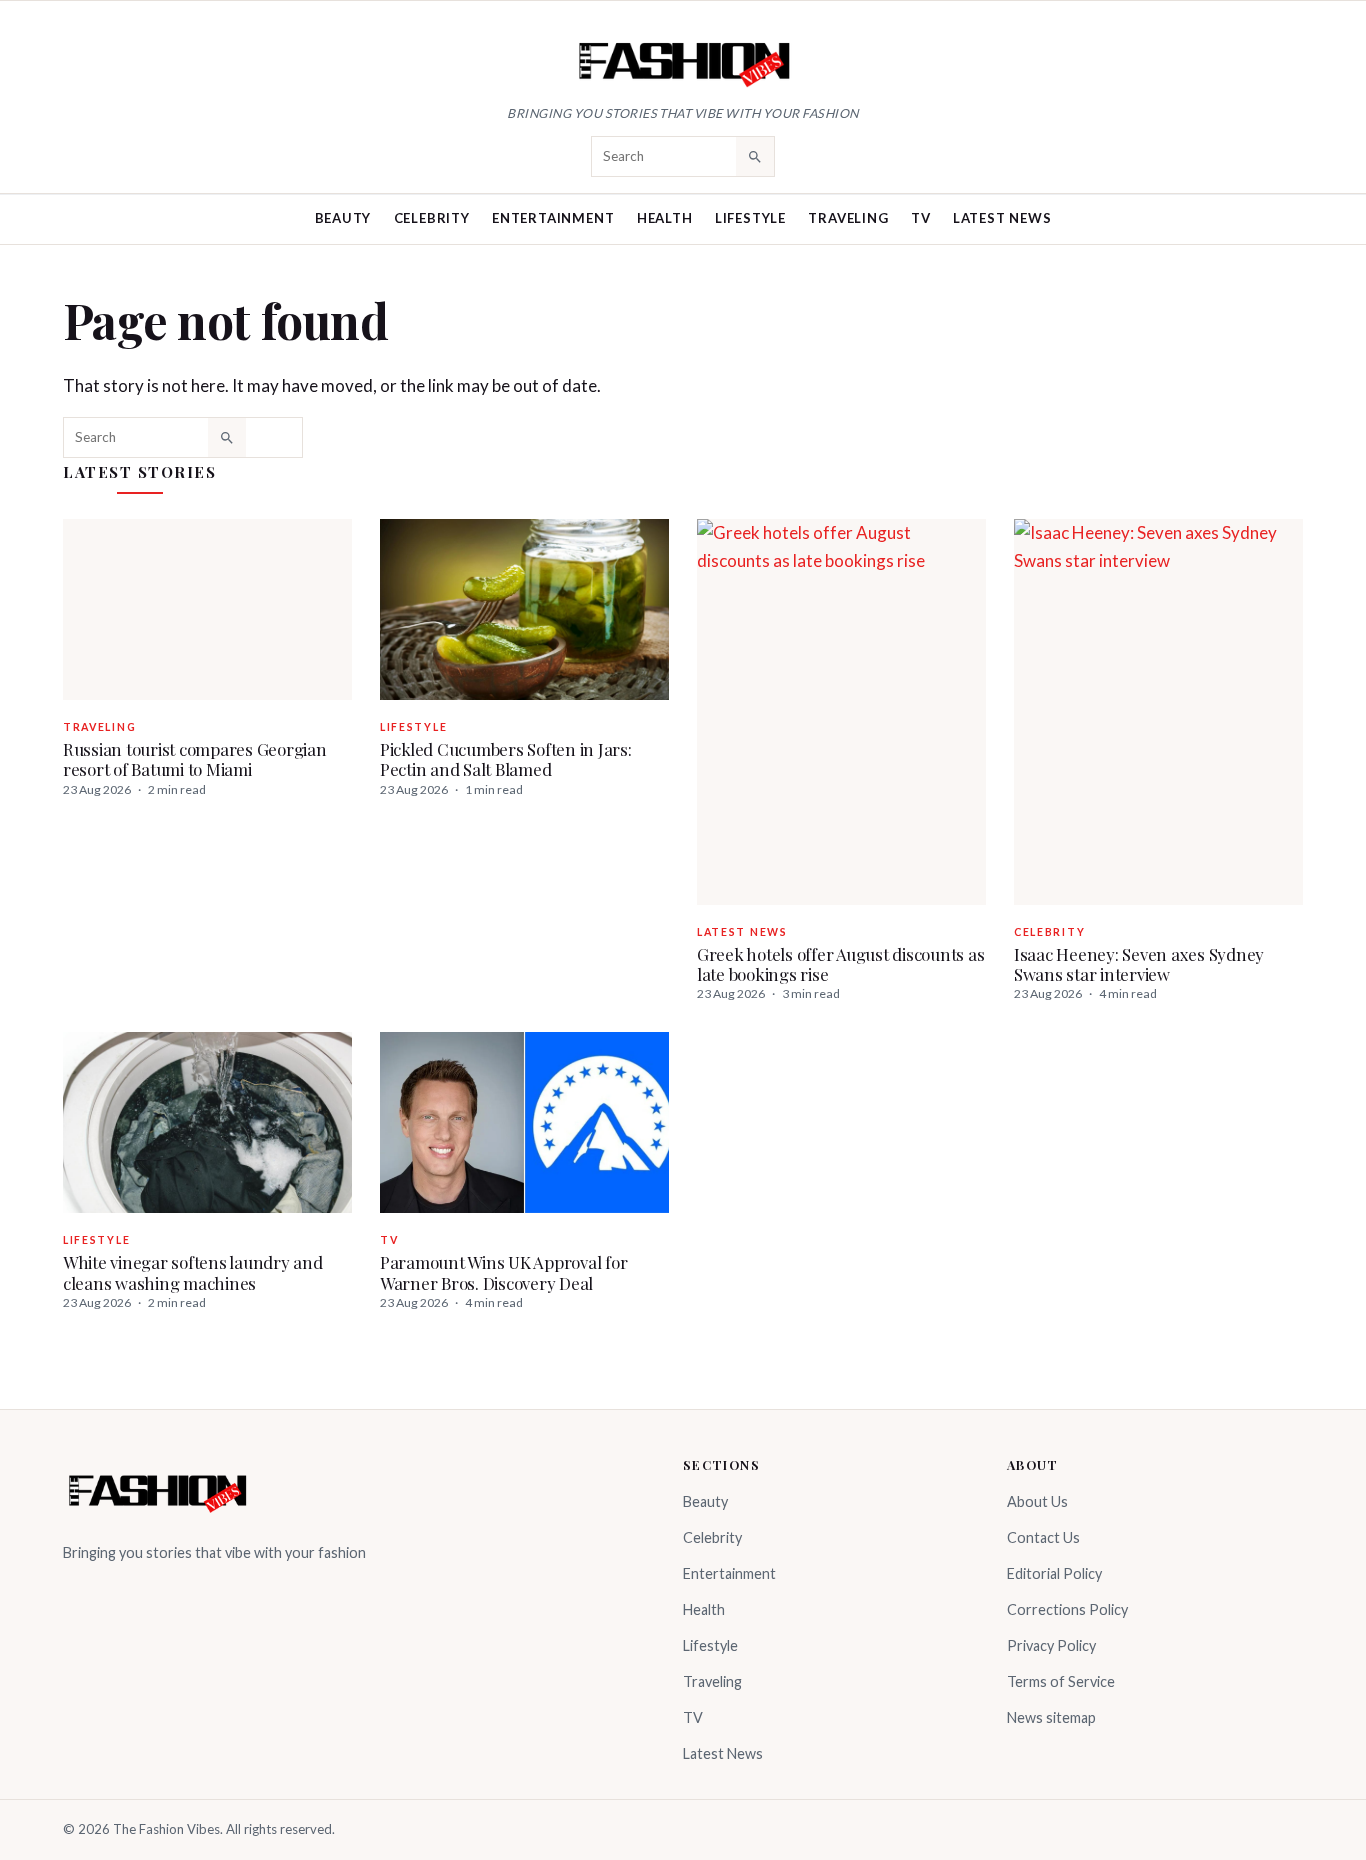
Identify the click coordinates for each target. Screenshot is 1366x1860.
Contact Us (1043, 1537)
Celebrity (432, 218)
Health (665, 218)
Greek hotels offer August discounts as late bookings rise (840, 964)
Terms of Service (1061, 1681)
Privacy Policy (1051, 1645)
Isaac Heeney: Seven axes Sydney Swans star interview (1139, 964)
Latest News (1002, 218)
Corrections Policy (1067, 1609)
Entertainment (553, 218)
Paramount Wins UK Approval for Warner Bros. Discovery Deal (503, 1272)
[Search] (755, 156)
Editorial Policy (1054, 1573)
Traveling (848, 218)
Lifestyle (750, 218)
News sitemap (1051, 1717)
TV (921, 218)
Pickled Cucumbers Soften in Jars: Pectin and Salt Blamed (506, 759)
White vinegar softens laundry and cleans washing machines (193, 1272)
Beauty (343, 218)
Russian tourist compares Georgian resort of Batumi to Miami (195, 759)
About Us (1037, 1501)
